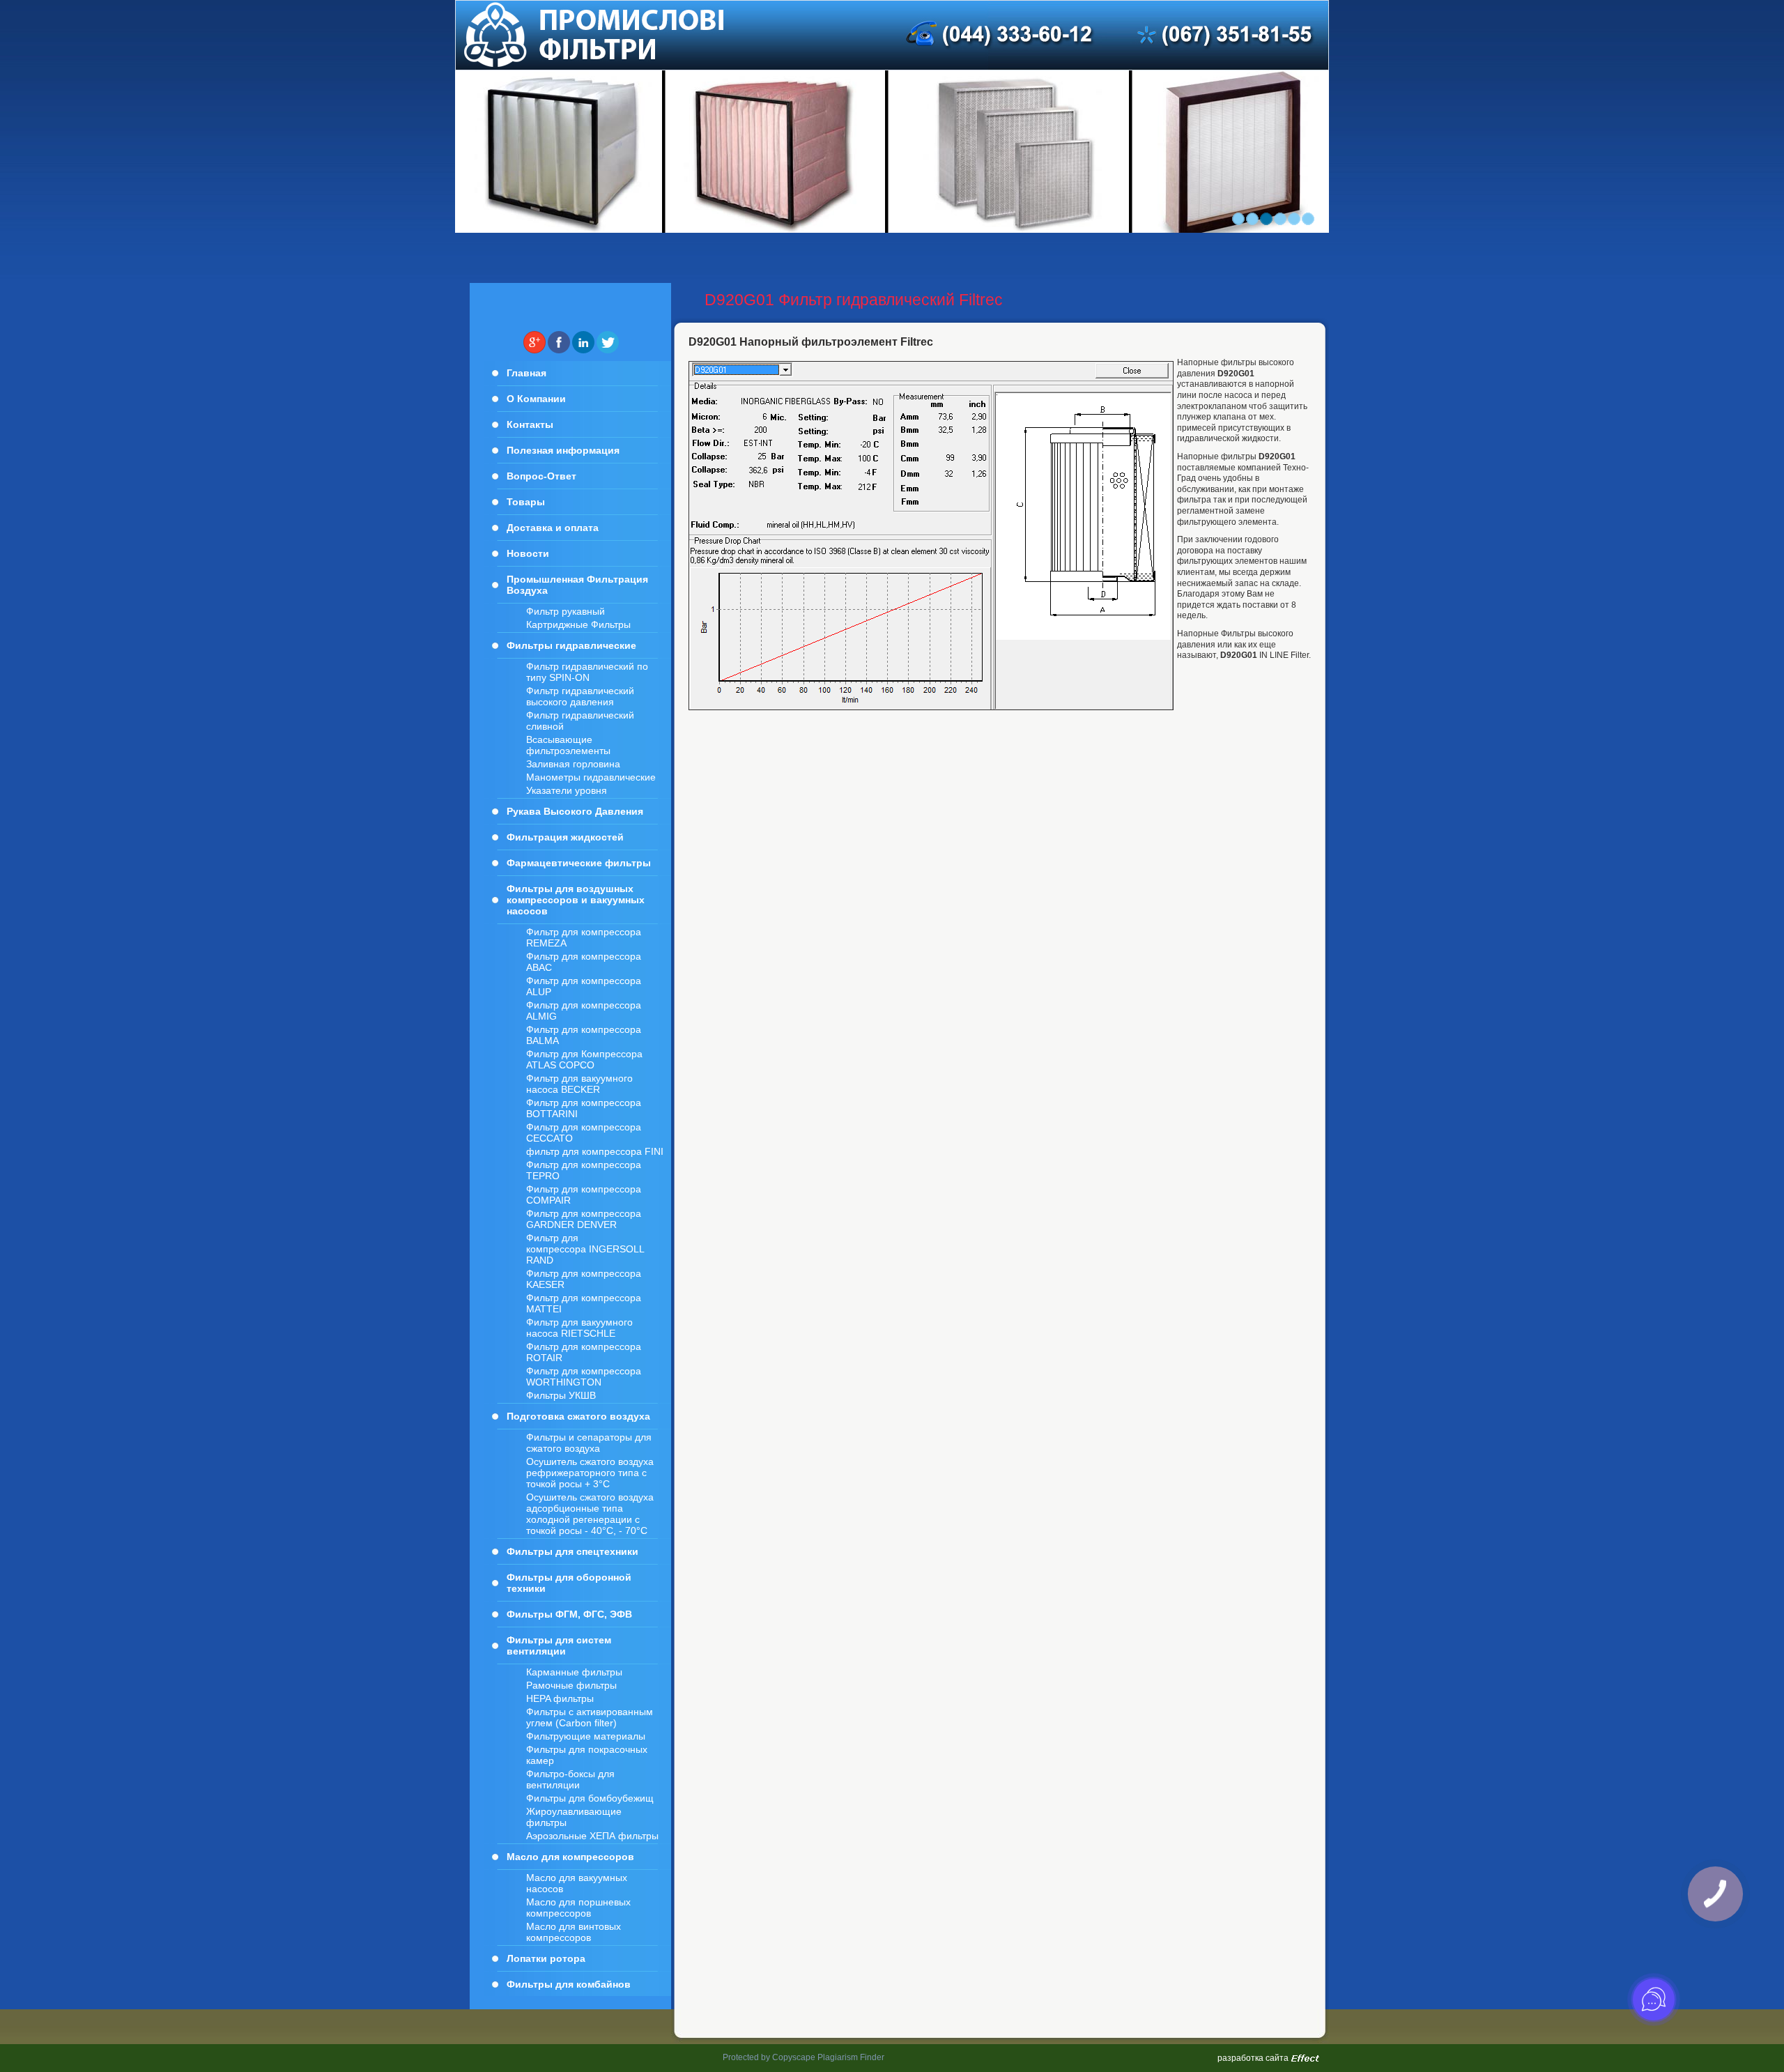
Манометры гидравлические (591, 777)
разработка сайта (1253, 2058)
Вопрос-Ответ (541, 476)
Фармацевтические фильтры (579, 863)
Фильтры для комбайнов (569, 1984)
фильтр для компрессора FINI (595, 1151)
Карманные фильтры (574, 1672)
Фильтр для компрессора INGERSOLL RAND (585, 1249)
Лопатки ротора (546, 1958)
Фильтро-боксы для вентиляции (570, 1779)
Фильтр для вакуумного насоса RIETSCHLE (579, 1328)
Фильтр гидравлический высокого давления (580, 696)
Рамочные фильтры (571, 1685)
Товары (526, 502)
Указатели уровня (567, 790)
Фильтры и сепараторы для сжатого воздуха (589, 1443)
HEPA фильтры (560, 1698)
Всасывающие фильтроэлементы (568, 745)
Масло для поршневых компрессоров (578, 1908)
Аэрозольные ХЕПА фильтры (592, 1836)
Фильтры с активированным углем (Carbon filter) (590, 1717)
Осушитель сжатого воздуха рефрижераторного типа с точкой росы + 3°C (590, 1473)
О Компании (536, 399)
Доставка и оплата (553, 528)
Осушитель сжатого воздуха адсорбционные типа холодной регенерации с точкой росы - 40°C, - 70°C (590, 1514)
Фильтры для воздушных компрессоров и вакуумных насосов (576, 900)
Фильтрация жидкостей (565, 837)
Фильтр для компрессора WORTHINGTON (584, 1376)
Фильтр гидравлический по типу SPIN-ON (587, 672)
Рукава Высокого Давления (575, 811)
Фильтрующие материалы (586, 1736)
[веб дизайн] (1305, 2059)
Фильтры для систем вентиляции (559, 1645)
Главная (526, 373)
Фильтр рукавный (566, 611)
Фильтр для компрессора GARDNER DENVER (584, 1219)
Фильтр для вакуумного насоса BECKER (579, 1084)
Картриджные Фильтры (578, 624)
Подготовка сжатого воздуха (578, 1416)
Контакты (530, 424)
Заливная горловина (573, 764)
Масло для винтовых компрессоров (574, 1932)
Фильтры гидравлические (571, 645)
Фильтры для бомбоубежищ (590, 1798)
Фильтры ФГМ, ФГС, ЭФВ (569, 1614)
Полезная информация (563, 450)
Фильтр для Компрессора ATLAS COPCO (584, 1059)
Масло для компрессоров (570, 1857)
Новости (528, 553)
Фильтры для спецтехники (572, 1551)
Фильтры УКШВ (561, 1395)
